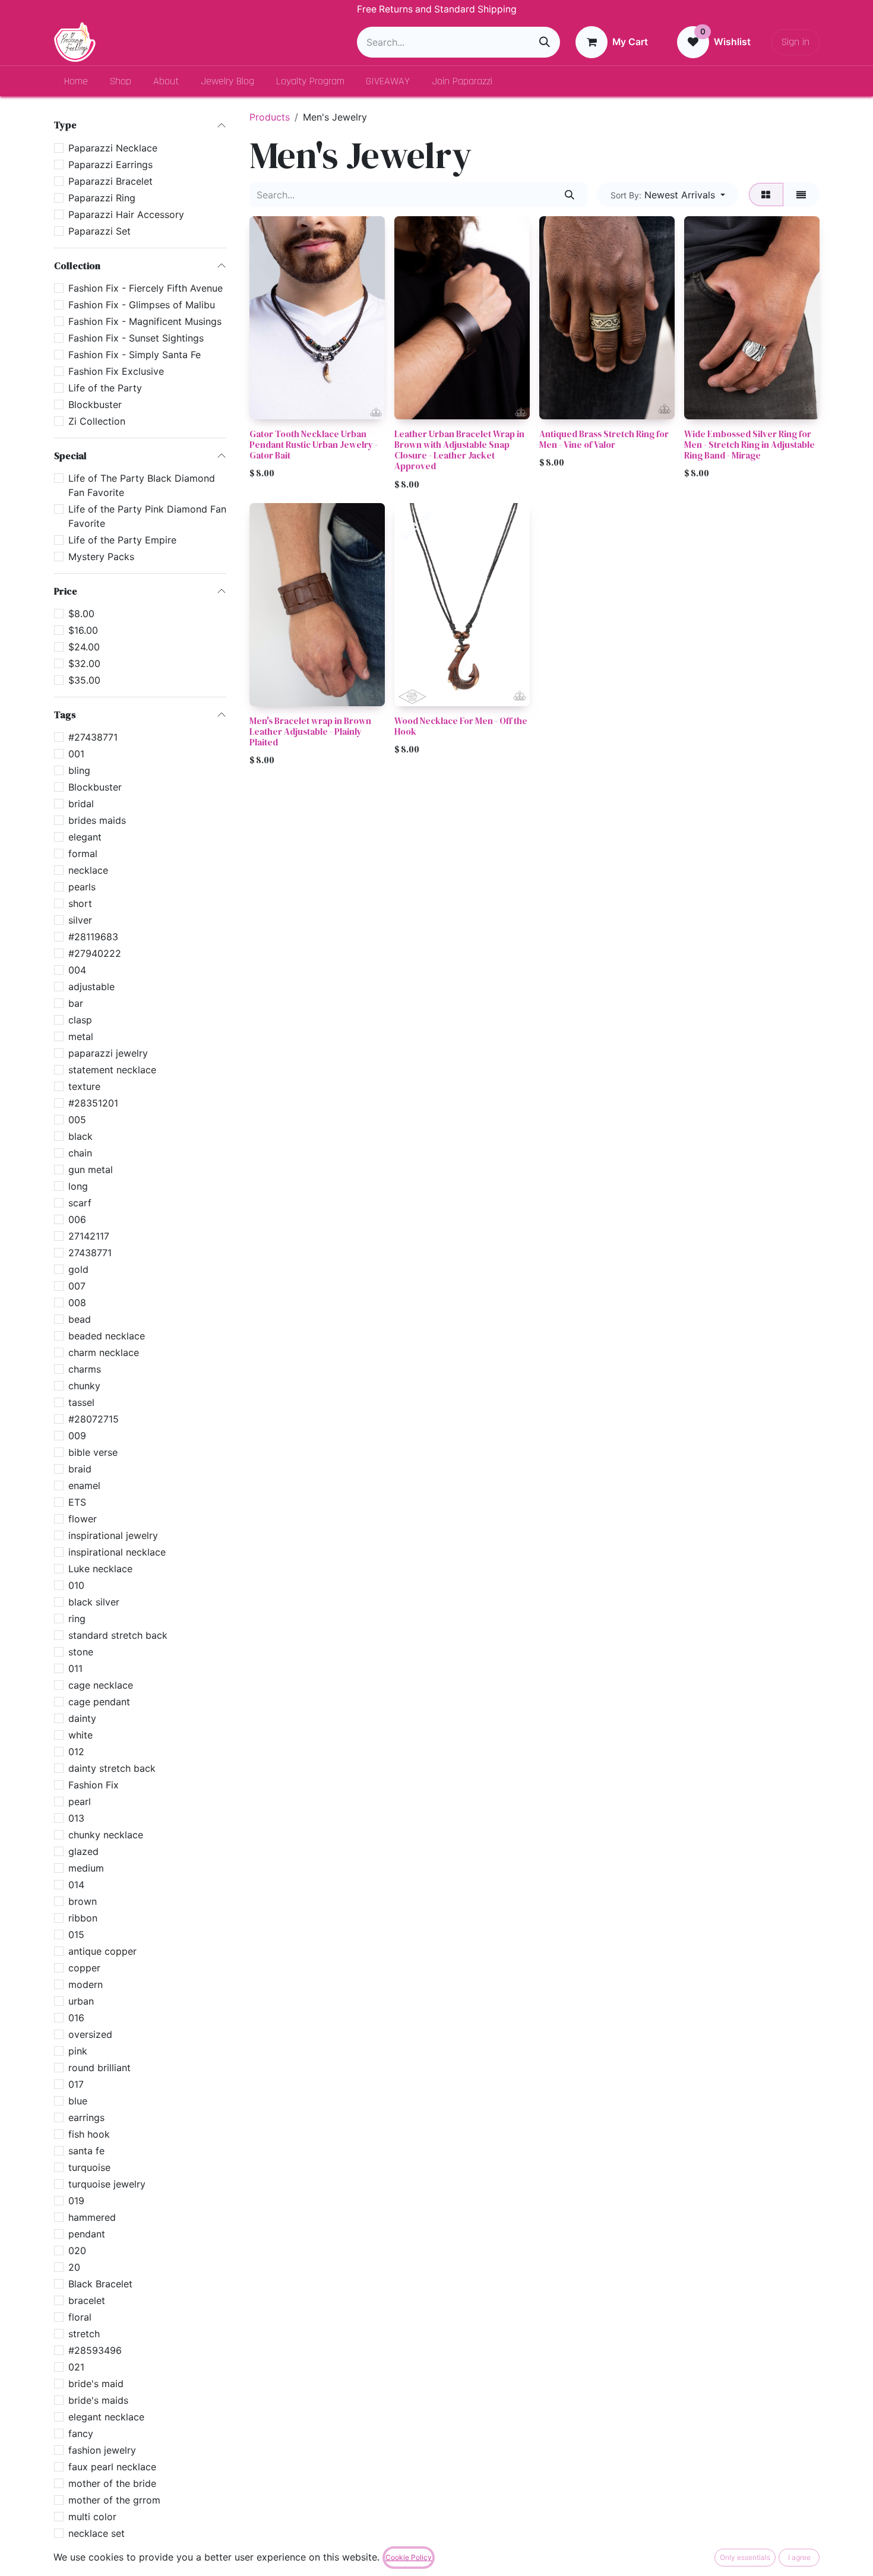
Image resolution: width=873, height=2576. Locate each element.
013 (76, 1818)
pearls (82, 887)
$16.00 (83, 630)
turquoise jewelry (107, 2184)
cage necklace (101, 1685)
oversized (90, 2034)
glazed (83, 1851)
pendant (87, 2234)
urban (81, 2001)
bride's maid (96, 2384)
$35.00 (84, 680)
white (80, 1735)
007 (77, 1286)
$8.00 (81, 614)
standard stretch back (118, 1635)
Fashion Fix (94, 1785)
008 (77, 1303)
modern (86, 1984)
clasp (80, 1020)
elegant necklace (106, 2417)
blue (78, 2101)
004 (77, 970)
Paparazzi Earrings (110, 164)
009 (77, 1436)
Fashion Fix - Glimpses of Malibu (142, 304)
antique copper (102, 1951)
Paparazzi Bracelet (110, 181)
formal (83, 854)
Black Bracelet (100, 2284)
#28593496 (95, 2350)
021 (76, 2367)
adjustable (91, 987)
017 (76, 2084)
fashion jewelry (102, 2450)
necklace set (97, 2533)
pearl (80, 1801)
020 (77, 2251)
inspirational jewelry (113, 1535)
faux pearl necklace (112, 2467)
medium (86, 1868)
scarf (80, 1203)
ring (77, 1619)
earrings (86, 2117)
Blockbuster (95, 404)
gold (78, 1269)
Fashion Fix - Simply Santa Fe (135, 354)
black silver (94, 1602)
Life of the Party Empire (122, 540)
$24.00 (84, 647)
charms (85, 1369)
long (78, 1186)
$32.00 (84, 663)
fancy (81, 2433)
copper (84, 1968)
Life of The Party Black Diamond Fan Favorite (142, 485)
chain (80, 1153)
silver (80, 920)
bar (76, 1003)
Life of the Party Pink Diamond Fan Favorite (147, 516)
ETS (77, 1502)
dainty (82, 1718)
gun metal (91, 1170)
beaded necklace (107, 1336)
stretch (84, 2334)
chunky (84, 1386)
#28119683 (93, 937)
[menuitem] (76, 81)
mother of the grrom (114, 2500)
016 (76, 2018)
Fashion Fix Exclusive (116, 371)
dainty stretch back (112, 1768)
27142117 (89, 1236)
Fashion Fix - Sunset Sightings (136, 337)
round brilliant (99, 2068)
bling (79, 770)
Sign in (795, 42)
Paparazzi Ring (102, 197)
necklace (88, 870)
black (80, 1136)
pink (78, 2051)
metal (81, 1036)
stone (81, 1652)
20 (74, 2267)
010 (76, 1585)
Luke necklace (100, 1569)
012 (76, 1752)
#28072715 (94, 1419)
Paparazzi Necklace (113, 147)
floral (80, 2317)
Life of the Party (105, 387)
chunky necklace (106, 1835)
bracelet (87, 2300)
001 (76, 754)
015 (76, 1935)
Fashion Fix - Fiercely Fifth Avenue (145, 287)
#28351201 (93, 1103)
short (80, 903)
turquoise (89, 2167)
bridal (81, 804)
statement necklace (112, 1070)
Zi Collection (97, 421)
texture (84, 1086)
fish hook (89, 2134)
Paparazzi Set (99, 230)
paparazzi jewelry (108, 1053)
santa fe (86, 2151)
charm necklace (104, 1352)
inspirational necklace (117, 1552)
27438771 (90, 1253)
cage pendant (99, 1702)
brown (83, 1901)
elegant (85, 837)
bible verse (93, 1452)
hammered (92, 2217)
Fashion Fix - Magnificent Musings (145, 321)
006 (77, 1219)
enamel (84, 1485)
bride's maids (98, 2400)
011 (75, 1668)
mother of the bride (112, 2483)
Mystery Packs (101, 557)
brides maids (97, 820)
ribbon (83, 1918)
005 (77, 1120)
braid (80, 1469)
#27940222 (95, 953)
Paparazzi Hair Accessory (126, 214)
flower (83, 1519)
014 (76, 1885)
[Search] (545, 42)
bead (80, 1319)
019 (76, 2201)
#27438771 (93, 737)
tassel (81, 1402)
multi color (92, 2517)
